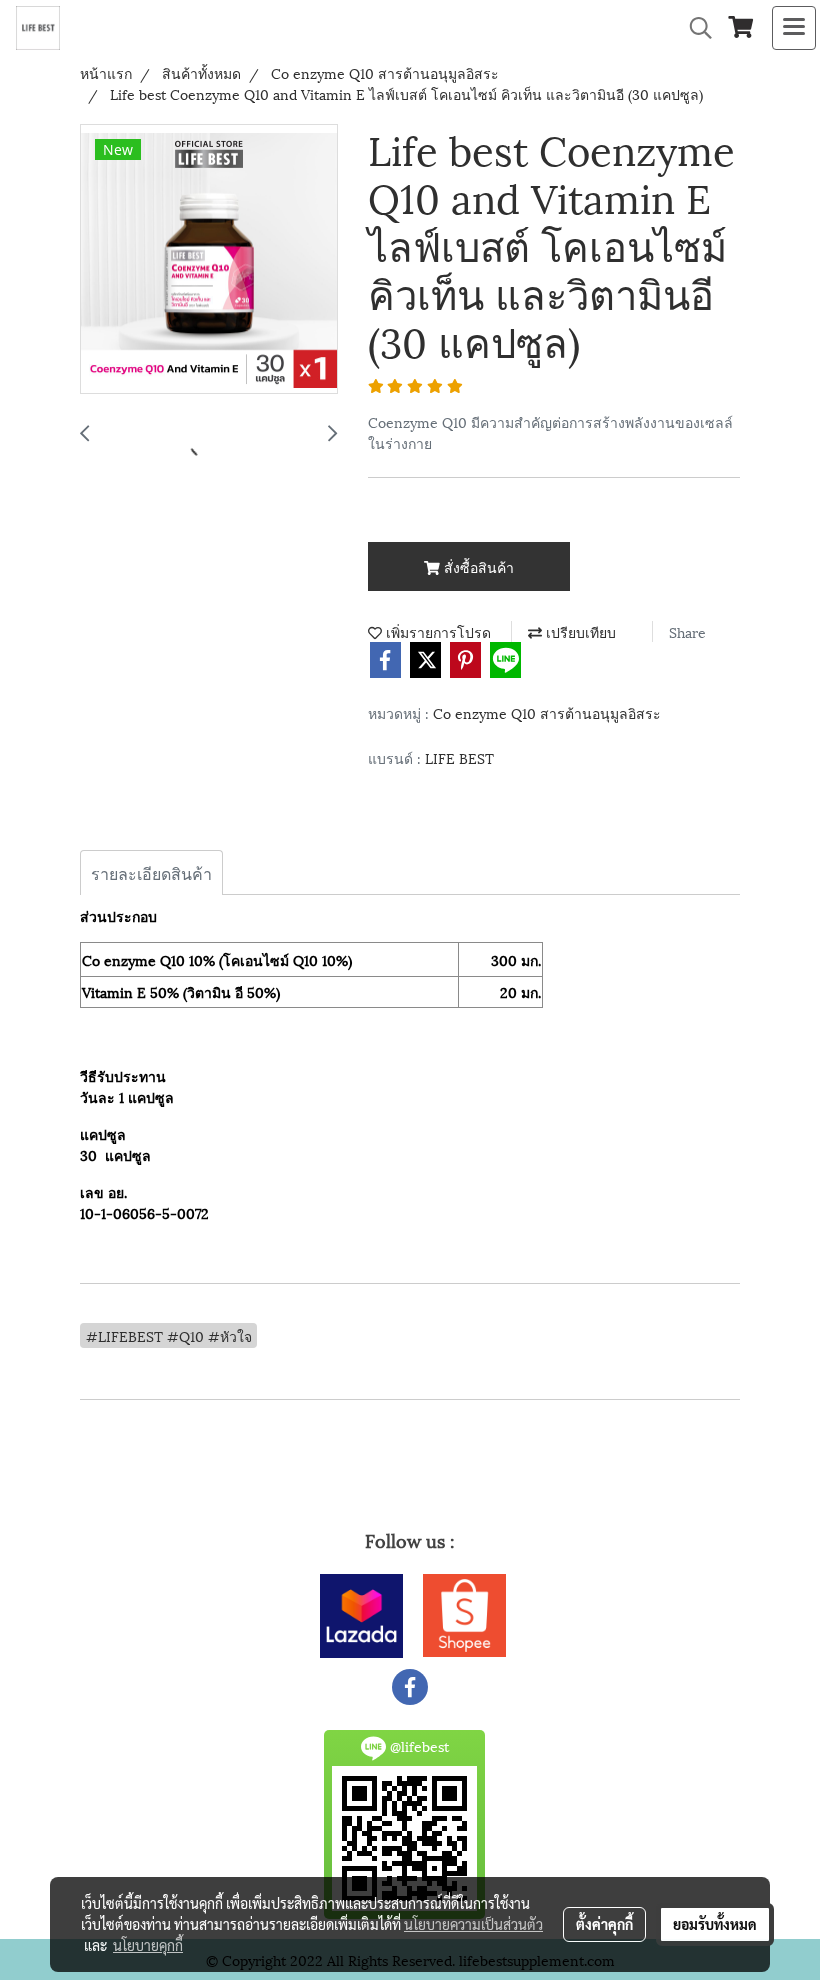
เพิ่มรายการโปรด (436, 631)
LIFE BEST (459, 757)
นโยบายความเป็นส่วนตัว (473, 1924)
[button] (694, 28)
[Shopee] (464, 1611)
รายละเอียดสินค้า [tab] (151, 872)
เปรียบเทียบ (579, 631)
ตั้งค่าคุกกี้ (604, 1924)
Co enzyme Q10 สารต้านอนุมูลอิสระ (547, 712)
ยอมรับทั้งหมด (715, 1924)
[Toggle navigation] (794, 28)
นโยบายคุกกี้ (148, 1945)
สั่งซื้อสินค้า (477, 566)
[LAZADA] (361, 1611)
